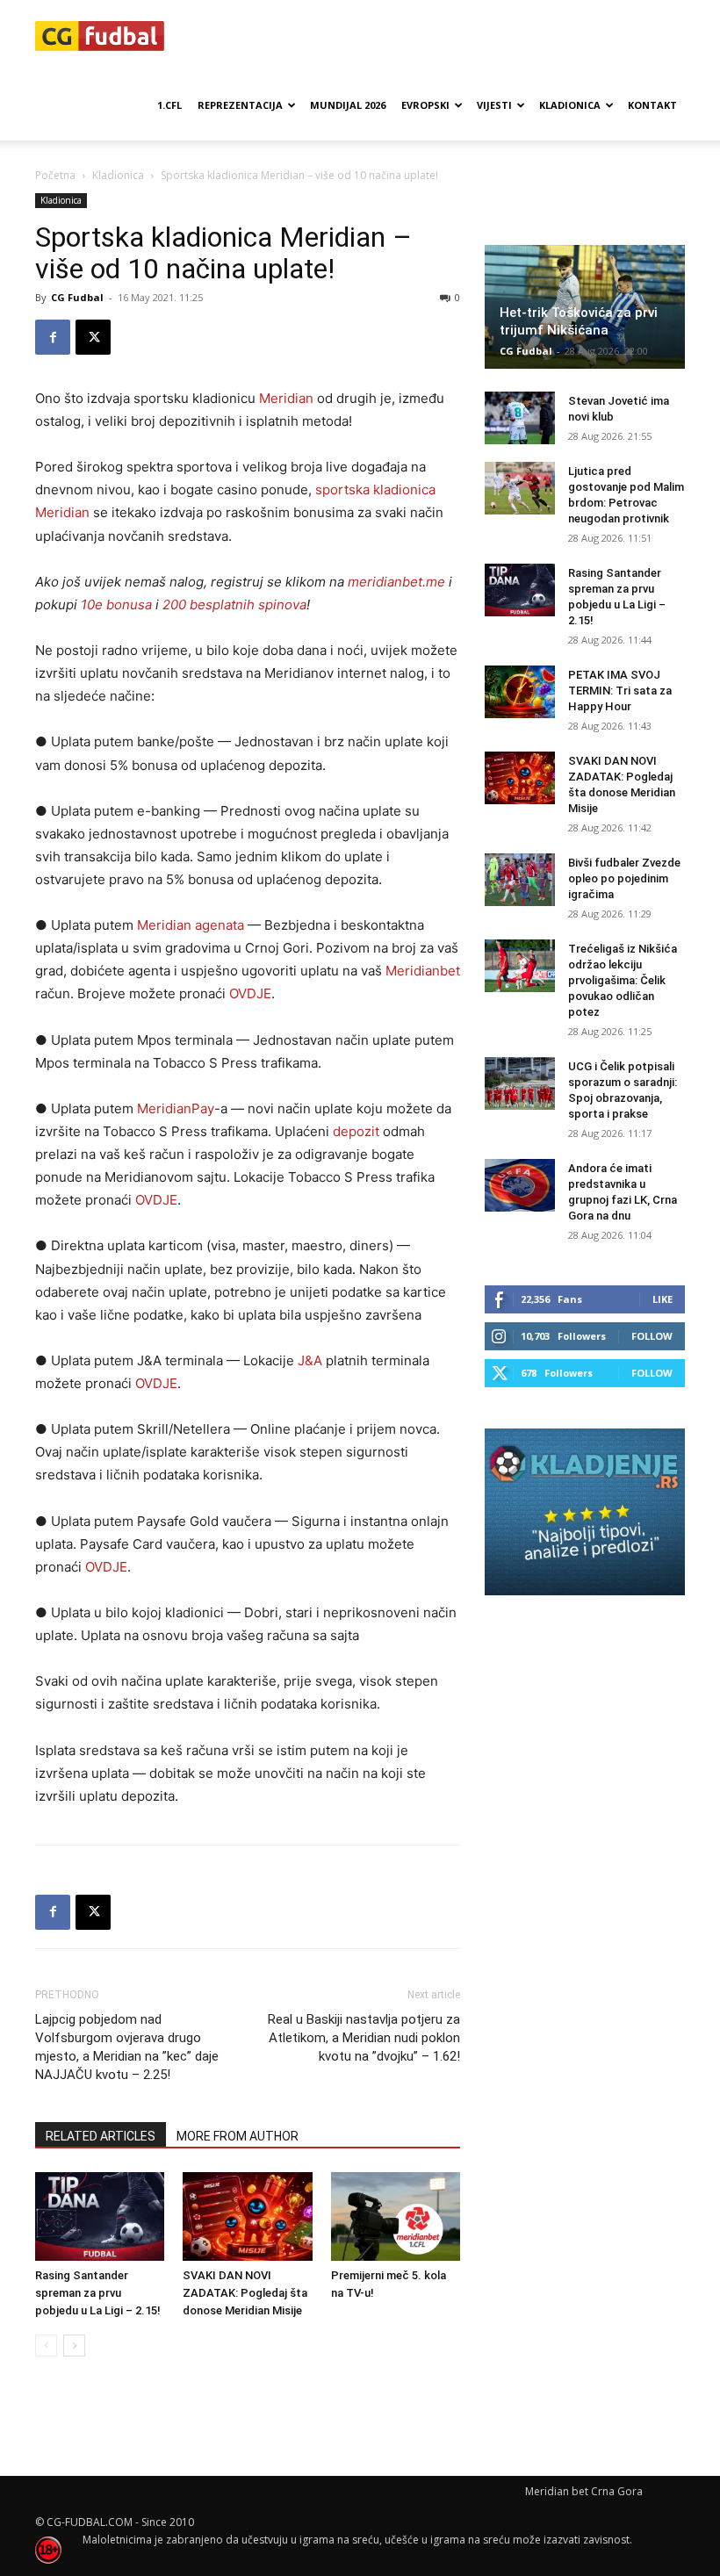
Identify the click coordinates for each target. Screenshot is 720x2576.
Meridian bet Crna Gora (584, 2491)
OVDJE (250, 993)
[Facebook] (53, 337)
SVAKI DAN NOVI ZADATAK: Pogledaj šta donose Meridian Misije (245, 2293)
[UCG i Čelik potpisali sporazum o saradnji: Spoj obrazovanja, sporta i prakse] (520, 1083)
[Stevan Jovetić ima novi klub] (520, 418)
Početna (55, 175)
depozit (356, 1131)
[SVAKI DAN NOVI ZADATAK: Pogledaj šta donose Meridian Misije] (247, 2216)
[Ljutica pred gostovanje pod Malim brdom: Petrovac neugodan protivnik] (520, 488)
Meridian (286, 398)
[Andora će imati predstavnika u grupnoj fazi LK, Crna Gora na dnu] (520, 1185)
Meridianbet (423, 971)
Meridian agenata (191, 925)
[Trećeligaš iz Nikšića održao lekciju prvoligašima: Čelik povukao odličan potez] (520, 966)
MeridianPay (176, 1108)
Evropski (425, 105)
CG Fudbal (77, 297)
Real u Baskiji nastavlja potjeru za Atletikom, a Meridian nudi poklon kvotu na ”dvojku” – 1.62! (364, 2038)
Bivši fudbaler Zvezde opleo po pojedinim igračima (624, 878)
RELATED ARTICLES (101, 2136)
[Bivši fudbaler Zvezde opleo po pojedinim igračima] (520, 880)
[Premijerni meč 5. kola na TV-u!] (396, 2216)
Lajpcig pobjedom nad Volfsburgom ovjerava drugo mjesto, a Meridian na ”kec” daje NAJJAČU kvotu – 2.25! (127, 2047)
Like (662, 1299)
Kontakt (652, 105)
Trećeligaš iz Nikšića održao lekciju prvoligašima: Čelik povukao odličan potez (623, 980)
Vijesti (494, 105)
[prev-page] (46, 2346)
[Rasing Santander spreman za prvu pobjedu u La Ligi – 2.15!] (100, 2216)
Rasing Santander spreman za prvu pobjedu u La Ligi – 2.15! (98, 2293)
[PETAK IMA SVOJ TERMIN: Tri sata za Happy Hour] (520, 692)
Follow (652, 1336)
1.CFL (169, 105)
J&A (310, 1360)
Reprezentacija (240, 105)
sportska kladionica (375, 489)
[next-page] (74, 2346)
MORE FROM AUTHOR (238, 2136)
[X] (93, 337)
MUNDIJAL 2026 (348, 105)
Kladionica (570, 105)
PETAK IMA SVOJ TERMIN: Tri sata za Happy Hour (620, 691)
